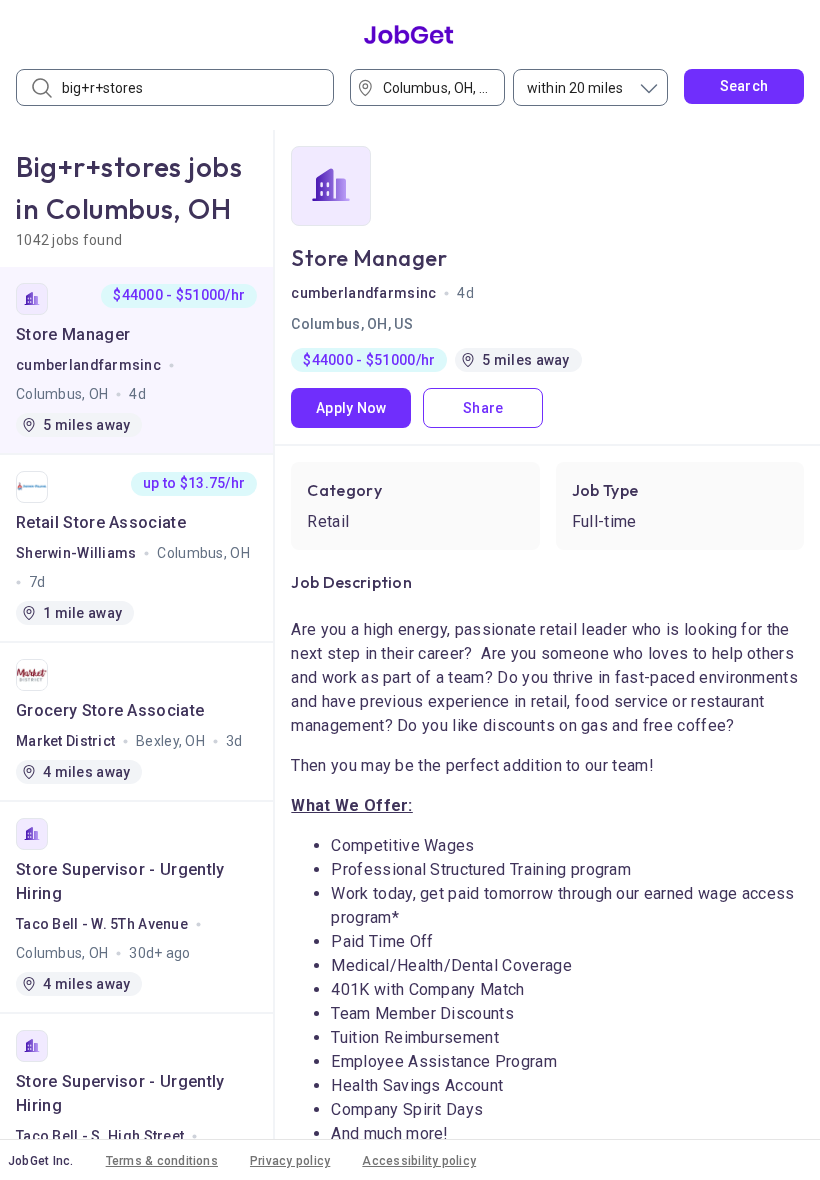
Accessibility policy (419, 1161)
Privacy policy (290, 1161)
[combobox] (434, 87)
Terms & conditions (162, 1161)
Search (744, 86)
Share (483, 408)
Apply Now (351, 408)
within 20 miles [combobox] (575, 88)
